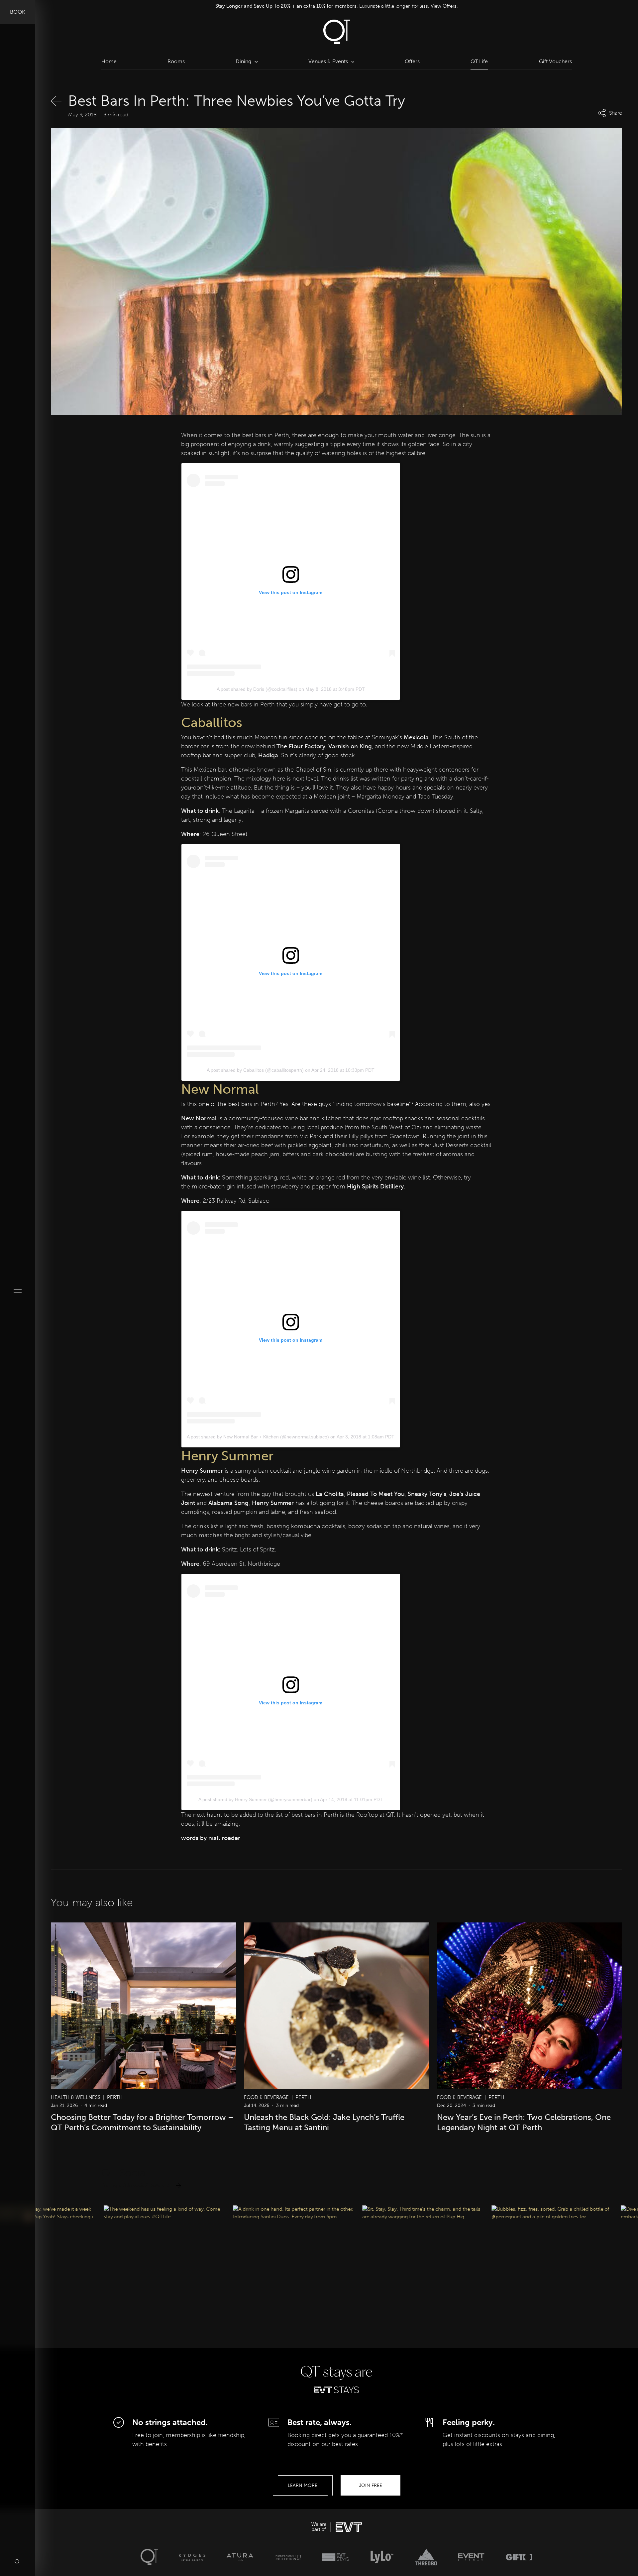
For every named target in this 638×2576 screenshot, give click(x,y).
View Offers (444, 6)
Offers (412, 61)
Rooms (176, 61)
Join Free (371, 2485)
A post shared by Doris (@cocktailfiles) (257, 689)
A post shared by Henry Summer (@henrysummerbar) (255, 1799)
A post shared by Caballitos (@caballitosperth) (255, 1070)
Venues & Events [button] (328, 61)
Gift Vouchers (555, 61)
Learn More (303, 2485)
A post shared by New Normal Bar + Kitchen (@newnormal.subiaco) (258, 1437)
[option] (337, 6)
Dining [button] (243, 61)
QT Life (479, 61)
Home (109, 61)
